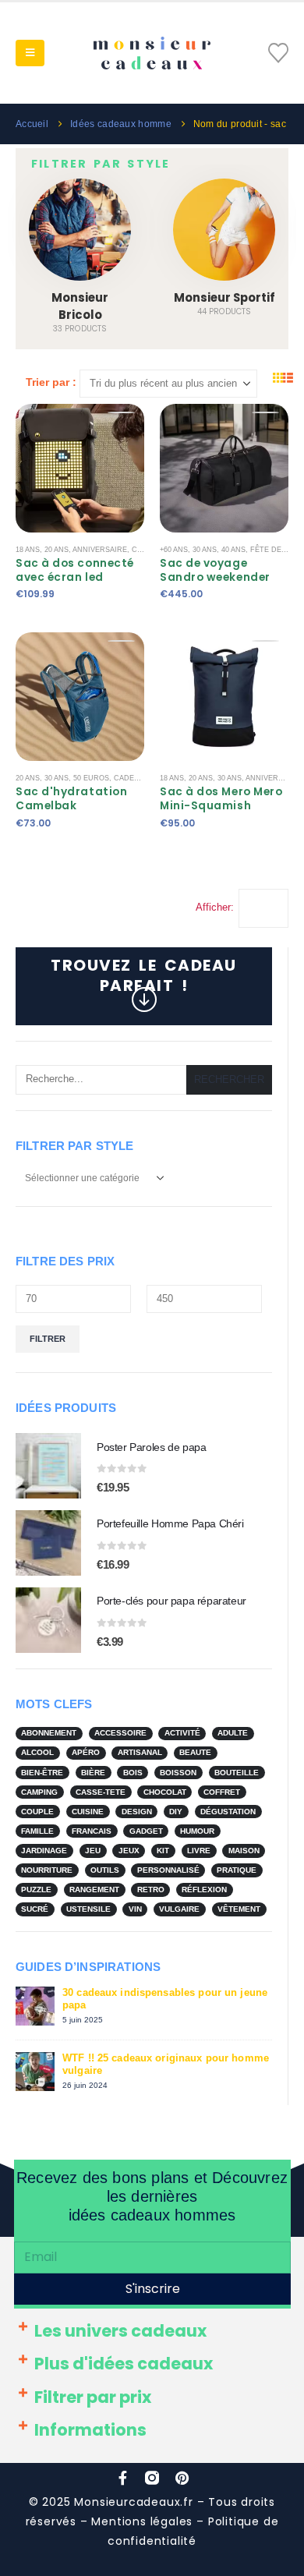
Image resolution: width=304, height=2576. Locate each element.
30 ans (205, 550)
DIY (176, 1812)
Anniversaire (100, 550)
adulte (233, 1733)
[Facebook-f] (122, 2478)
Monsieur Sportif (224, 297)
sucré (35, 1909)
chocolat (165, 1792)
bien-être (42, 1773)
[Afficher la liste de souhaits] (278, 53)
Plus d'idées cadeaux (124, 2364)
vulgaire (179, 1909)
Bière (93, 1773)
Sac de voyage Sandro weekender (215, 570)
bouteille (237, 1773)
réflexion (204, 1890)
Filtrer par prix (93, 2397)
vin (135, 1909)
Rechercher (229, 1079)
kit (163, 1851)
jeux (129, 1851)
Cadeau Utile (141, 778)
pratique (237, 1870)
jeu (93, 1851)
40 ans (233, 550)
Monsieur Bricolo (80, 306)
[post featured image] (80, 230)
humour (197, 1831)
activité (182, 1733)
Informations (90, 2430)
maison (244, 1851)
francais (92, 1831)
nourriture (47, 1870)
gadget (146, 1831)
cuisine (88, 1812)
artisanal (140, 1752)
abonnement (49, 1733)
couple (37, 1812)
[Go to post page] (35, 2005)
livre (199, 1851)
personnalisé (168, 1870)
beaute (195, 1752)
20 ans (57, 550)
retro (151, 1890)
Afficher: (215, 907)
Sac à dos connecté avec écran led (75, 570)
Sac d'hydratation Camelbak (71, 799)
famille (37, 1831)
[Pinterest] (182, 2478)
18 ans (28, 550)
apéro (86, 1752)
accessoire (120, 1733)
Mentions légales (142, 2521)
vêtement (239, 1909)
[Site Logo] (152, 53)
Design (137, 1812)
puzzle (36, 1890)
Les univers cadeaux (120, 2331)
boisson (178, 1773)
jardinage (44, 1851)
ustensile (88, 1909)
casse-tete (101, 1792)
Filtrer (48, 1339)
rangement (94, 1890)
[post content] (80, 468)
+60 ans (174, 550)
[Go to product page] (48, 1466)
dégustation (228, 1812)
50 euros (91, 778)
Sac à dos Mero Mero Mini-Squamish (221, 799)
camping (39, 1792)
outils (105, 1870)
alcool (37, 1752)
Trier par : (51, 382)
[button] (30, 53)
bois (133, 1773)
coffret (222, 1792)
